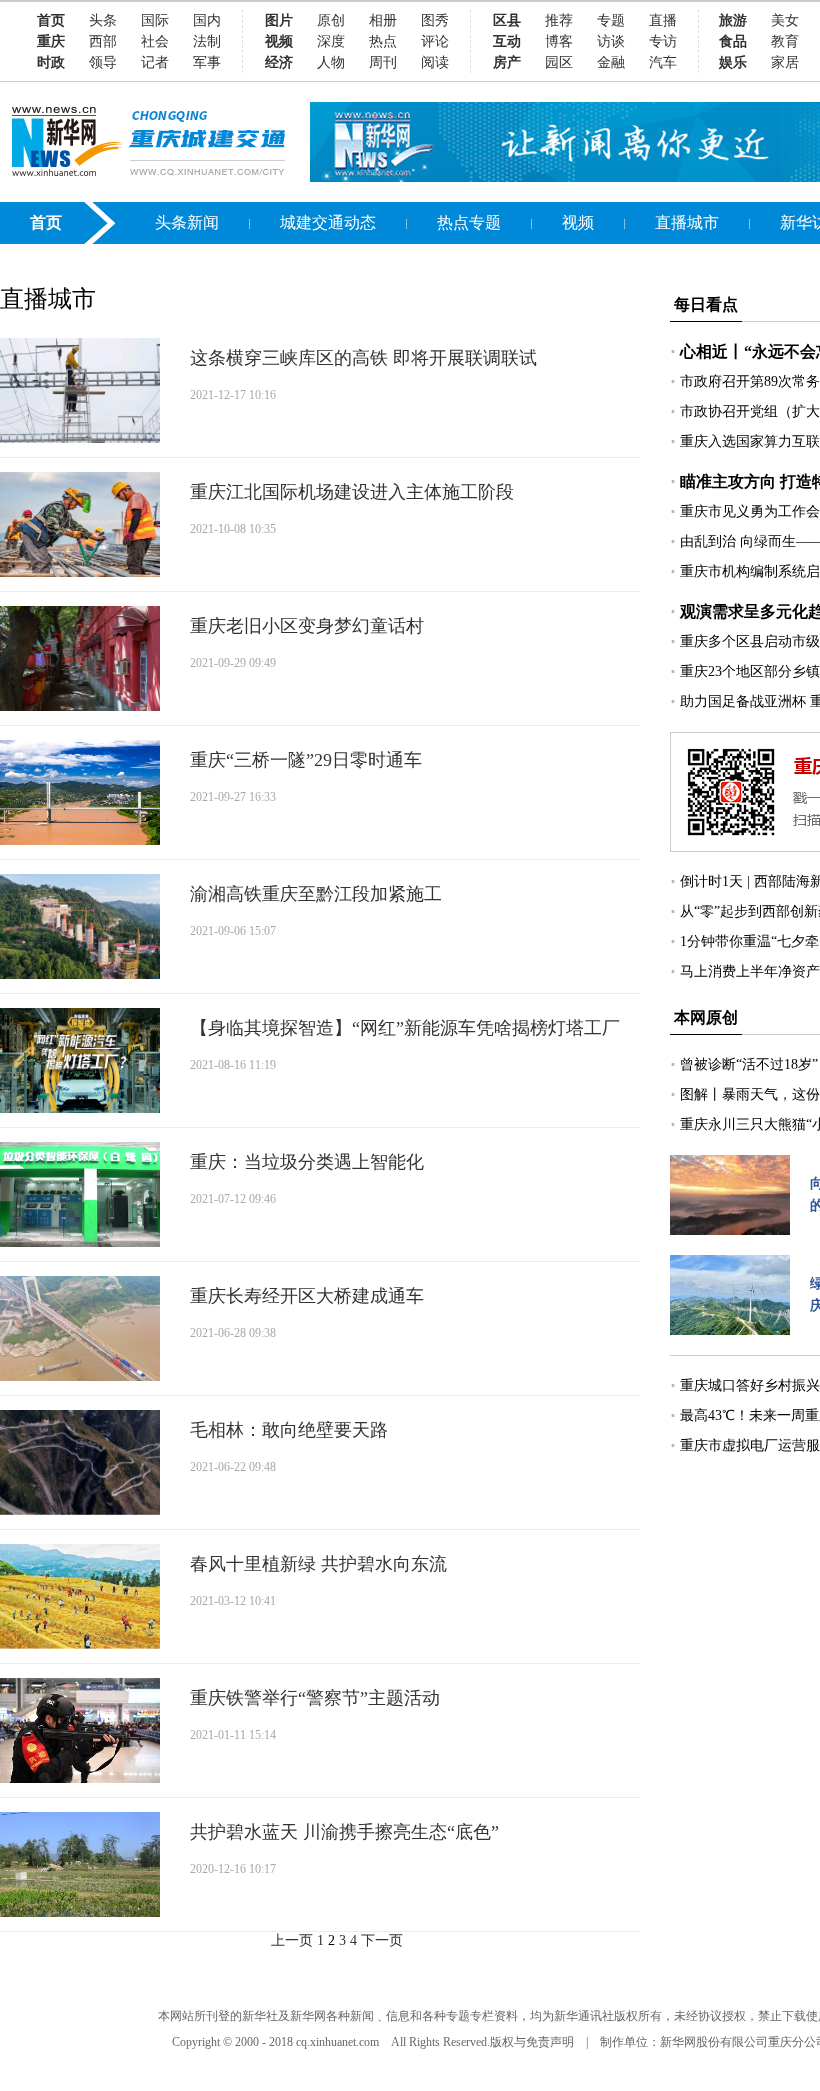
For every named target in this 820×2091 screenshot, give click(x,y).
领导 (103, 62)
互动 (507, 41)
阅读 (435, 62)
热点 (383, 41)
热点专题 (469, 222)
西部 (103, 41)
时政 (51, 62)
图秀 (435, 20)
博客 (559, 41)
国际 (155, 20)
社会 (155, 41)
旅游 (733, 20)
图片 (279, 20)
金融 (611, 62)
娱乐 (733, 62)
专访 (663, 41)
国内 (207, 20)
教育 (785, 41)
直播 (663, 20)
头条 (103, 20)
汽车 (663, 62)
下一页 (382, 1940)
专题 (611, 20)
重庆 (51, 41)
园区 (559, 62)
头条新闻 (187, 222)
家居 (785, 62)
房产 (507, 62)
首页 (51, 20)
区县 (507, 20)
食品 (733, 41)
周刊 (383, 62)
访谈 (611, 41)
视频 (279, 41)
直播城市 (687, 222)
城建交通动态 (328, 222)
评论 (435, 41)
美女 (785, 20)
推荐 (559, 20)
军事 (207, 62)
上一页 (292, 1940)
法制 (207, 41)
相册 (383, 20)
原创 (331, 20)
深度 (331, 41)
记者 (155, 62)
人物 (331, 62)
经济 (279, 62)
